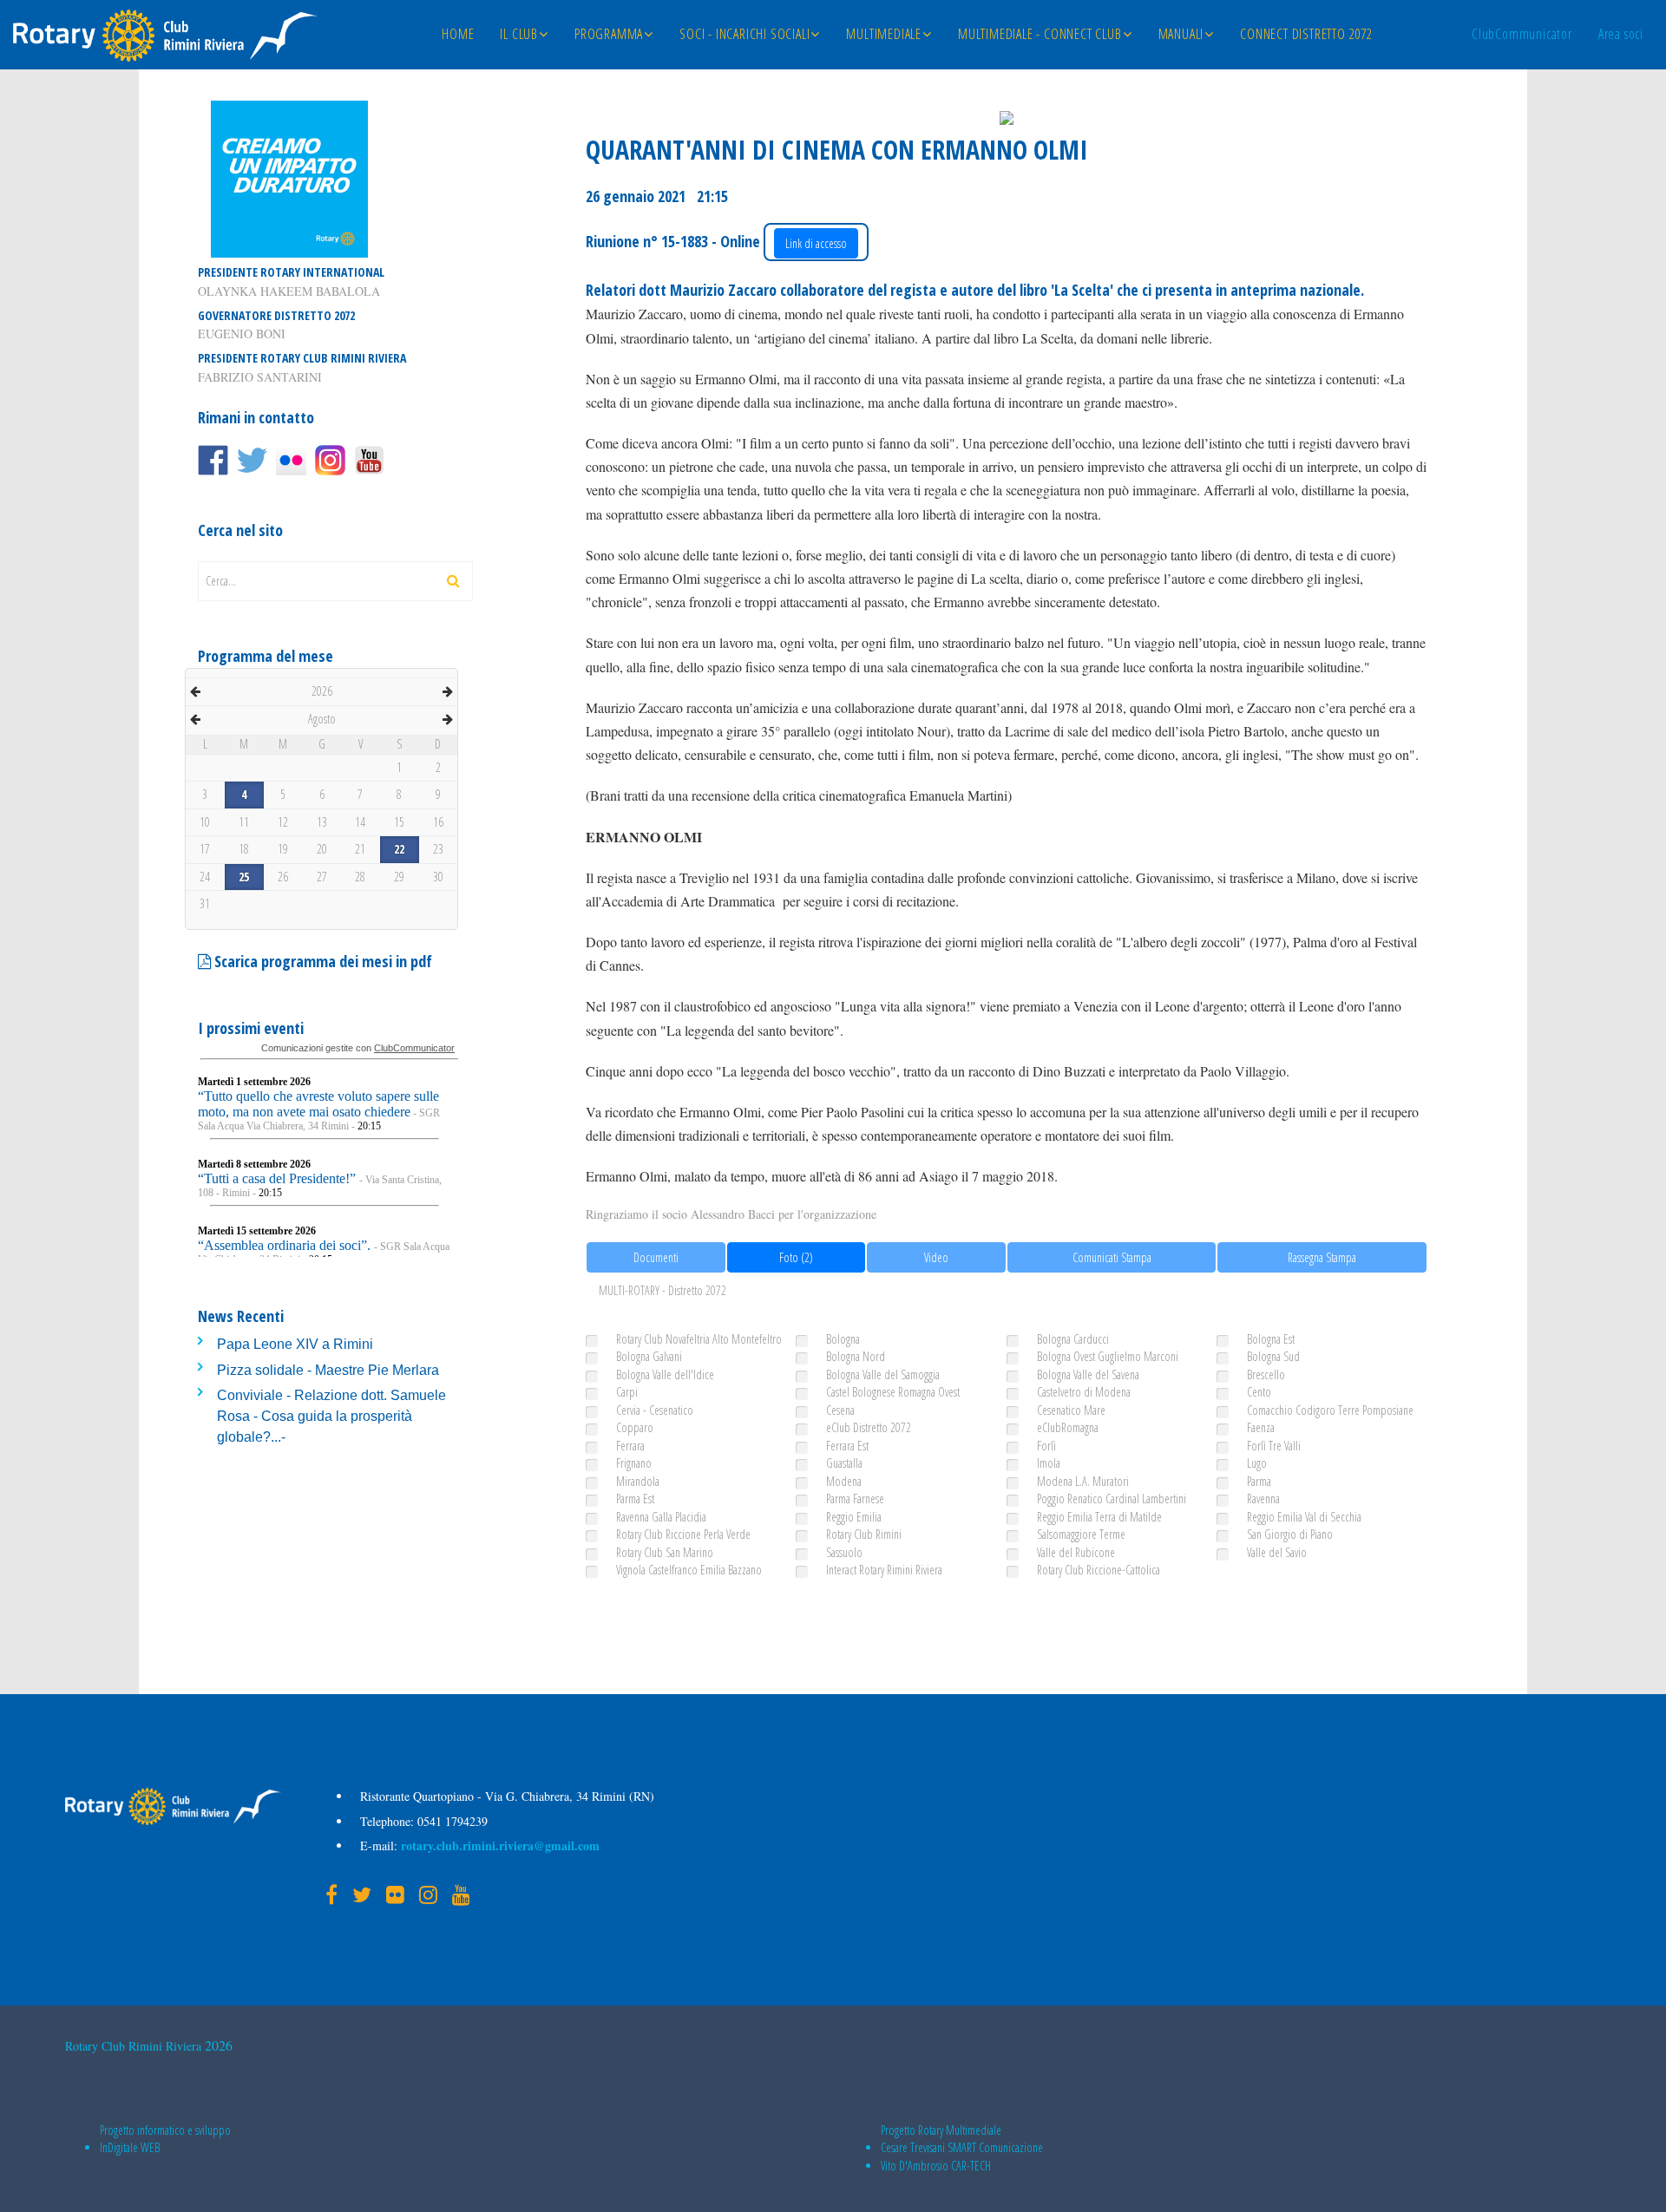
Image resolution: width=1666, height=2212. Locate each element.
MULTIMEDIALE (884, 34)
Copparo (635, 1427)
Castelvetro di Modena (1084, 1392)
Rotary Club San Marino (665, 1552)
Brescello (1266, 1374)
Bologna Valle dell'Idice (665, 1374)
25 (244, 877)
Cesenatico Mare (1071, 1410)
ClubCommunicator (1522, 34)
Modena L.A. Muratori (1083, 1481)
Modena (844, 1481)
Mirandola (638, 1481)
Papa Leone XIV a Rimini (295, 1344)
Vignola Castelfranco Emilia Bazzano (689, 1570)
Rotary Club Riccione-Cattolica (1099, 1570)
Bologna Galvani (649, 1356)
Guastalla (844, 1463)
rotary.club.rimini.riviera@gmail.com (498, 1846)
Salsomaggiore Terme (1081, 1534)
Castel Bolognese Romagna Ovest (893, 1392)
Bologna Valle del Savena (1088, 1374)
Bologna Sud (1273, 1356)
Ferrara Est (847, 1446)
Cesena (840, 1410)
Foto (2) (796, 1257)
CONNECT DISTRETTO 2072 (1306, 34)
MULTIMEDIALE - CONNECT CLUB (1040, 34)
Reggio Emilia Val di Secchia (1304, 1517)
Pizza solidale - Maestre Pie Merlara (328, 1370)
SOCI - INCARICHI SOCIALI (744, 34)
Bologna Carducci (1073, 1339)
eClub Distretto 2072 (869, 1427)
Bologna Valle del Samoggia (883, 1374)
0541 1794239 (451, 1821)
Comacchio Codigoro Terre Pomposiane (1330, 1410)
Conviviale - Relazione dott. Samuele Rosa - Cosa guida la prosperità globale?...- (331, 1417)
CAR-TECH (971, 2166)
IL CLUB (519, 34)
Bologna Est (1271, 1339)
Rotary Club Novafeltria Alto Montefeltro (699, 1339)
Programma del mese (266, 656)
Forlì (1046, 1446)
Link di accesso (816, 243)
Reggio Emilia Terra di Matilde (1099, 1517)
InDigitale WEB (130, 2147)
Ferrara (630, 1446)
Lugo (1257, 1463)
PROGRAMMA (609, 34)
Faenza (1261, 1427)
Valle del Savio (1277, 1552)
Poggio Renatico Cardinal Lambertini (1112, 1499)
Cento (1259, 1392)
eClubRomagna (1068, 1427)
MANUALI (1181, 34)
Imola (1049, 1463)
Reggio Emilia (854, 1517)
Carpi (627, 1392)
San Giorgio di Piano (1290, 1534)
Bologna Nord (856, 1356)
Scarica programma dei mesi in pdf (321, 961)
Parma (1259, 1481)
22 (399, 849)
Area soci (1621, 34)
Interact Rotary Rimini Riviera (884, 1570)
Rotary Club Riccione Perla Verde (683, 1534)
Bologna (843, 1339)
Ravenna (1263, 1499)
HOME (458, 34)
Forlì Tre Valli (1274, 1446)
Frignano (634, 1463)
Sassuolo (844, 1552)
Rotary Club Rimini (864, 1534)
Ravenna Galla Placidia (661, 1517)
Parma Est (635, 1499)
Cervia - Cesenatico (655, 1410)
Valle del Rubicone (1076, 1552)
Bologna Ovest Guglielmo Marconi (1108, 1356)
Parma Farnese (855, 1499)
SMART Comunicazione (995, 2147)
